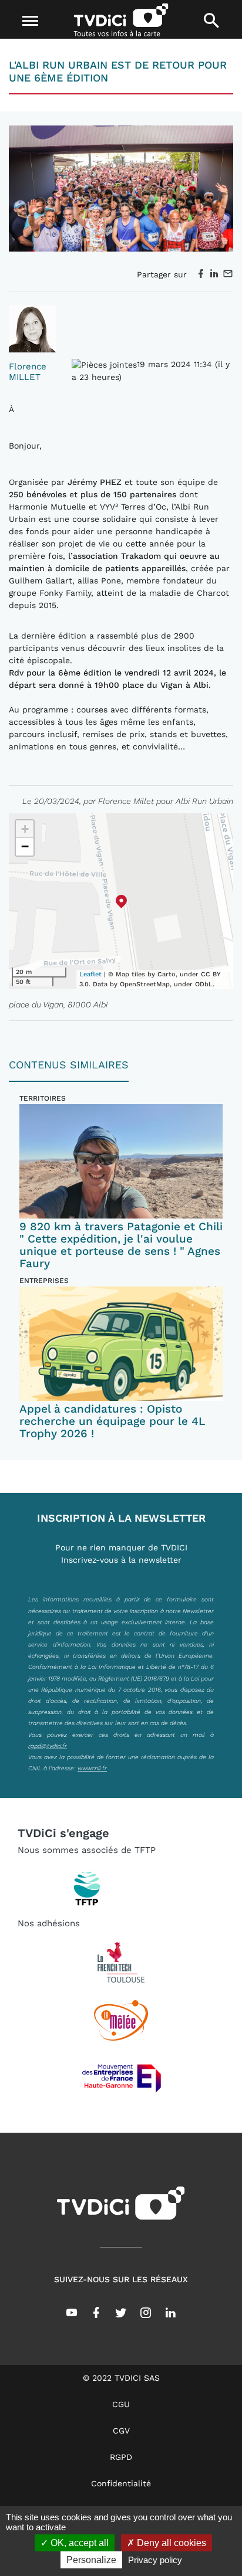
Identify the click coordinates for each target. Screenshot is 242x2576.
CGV (121, 2431)
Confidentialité (121, 2483)
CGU (121, 2404)
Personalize (91, 2560)
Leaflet (90, 974)
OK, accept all (78, 2543)
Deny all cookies (170, 2543)
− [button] (25, 846)
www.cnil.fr (92, 1768)
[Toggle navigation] (31, 21)
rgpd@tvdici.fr (48, 1746)
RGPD (121, 2457)
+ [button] (25, 829)
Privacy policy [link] (155, 2560)
